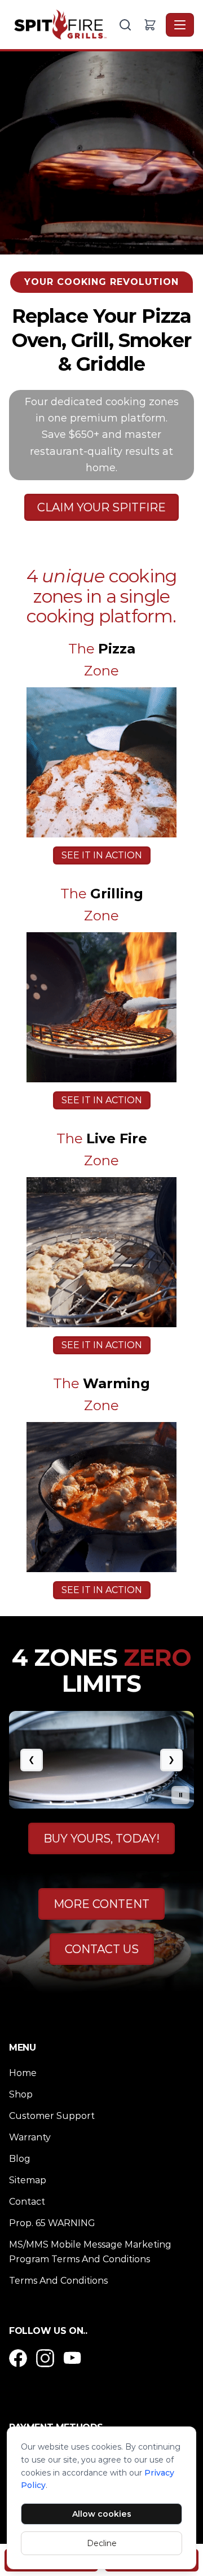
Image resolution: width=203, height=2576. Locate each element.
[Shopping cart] (150, 25)
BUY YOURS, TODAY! (101, 1838)
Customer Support (52, 2116)
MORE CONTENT (101, 1904)
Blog (20, 2159)
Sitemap (28, 2180)
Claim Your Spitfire (101, 507)
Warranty (30, 2137)
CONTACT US (102, 1949)
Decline (102, 2543)
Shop (21, 2094)
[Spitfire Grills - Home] (63, 25)
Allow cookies (102, 2514)
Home (23, 2073)
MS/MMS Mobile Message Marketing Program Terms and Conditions (90, 2252)
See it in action (102, 855)
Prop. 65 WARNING (52, 2223)
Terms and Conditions (58, 2281)
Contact (27, 2202)
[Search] (125, 25)
